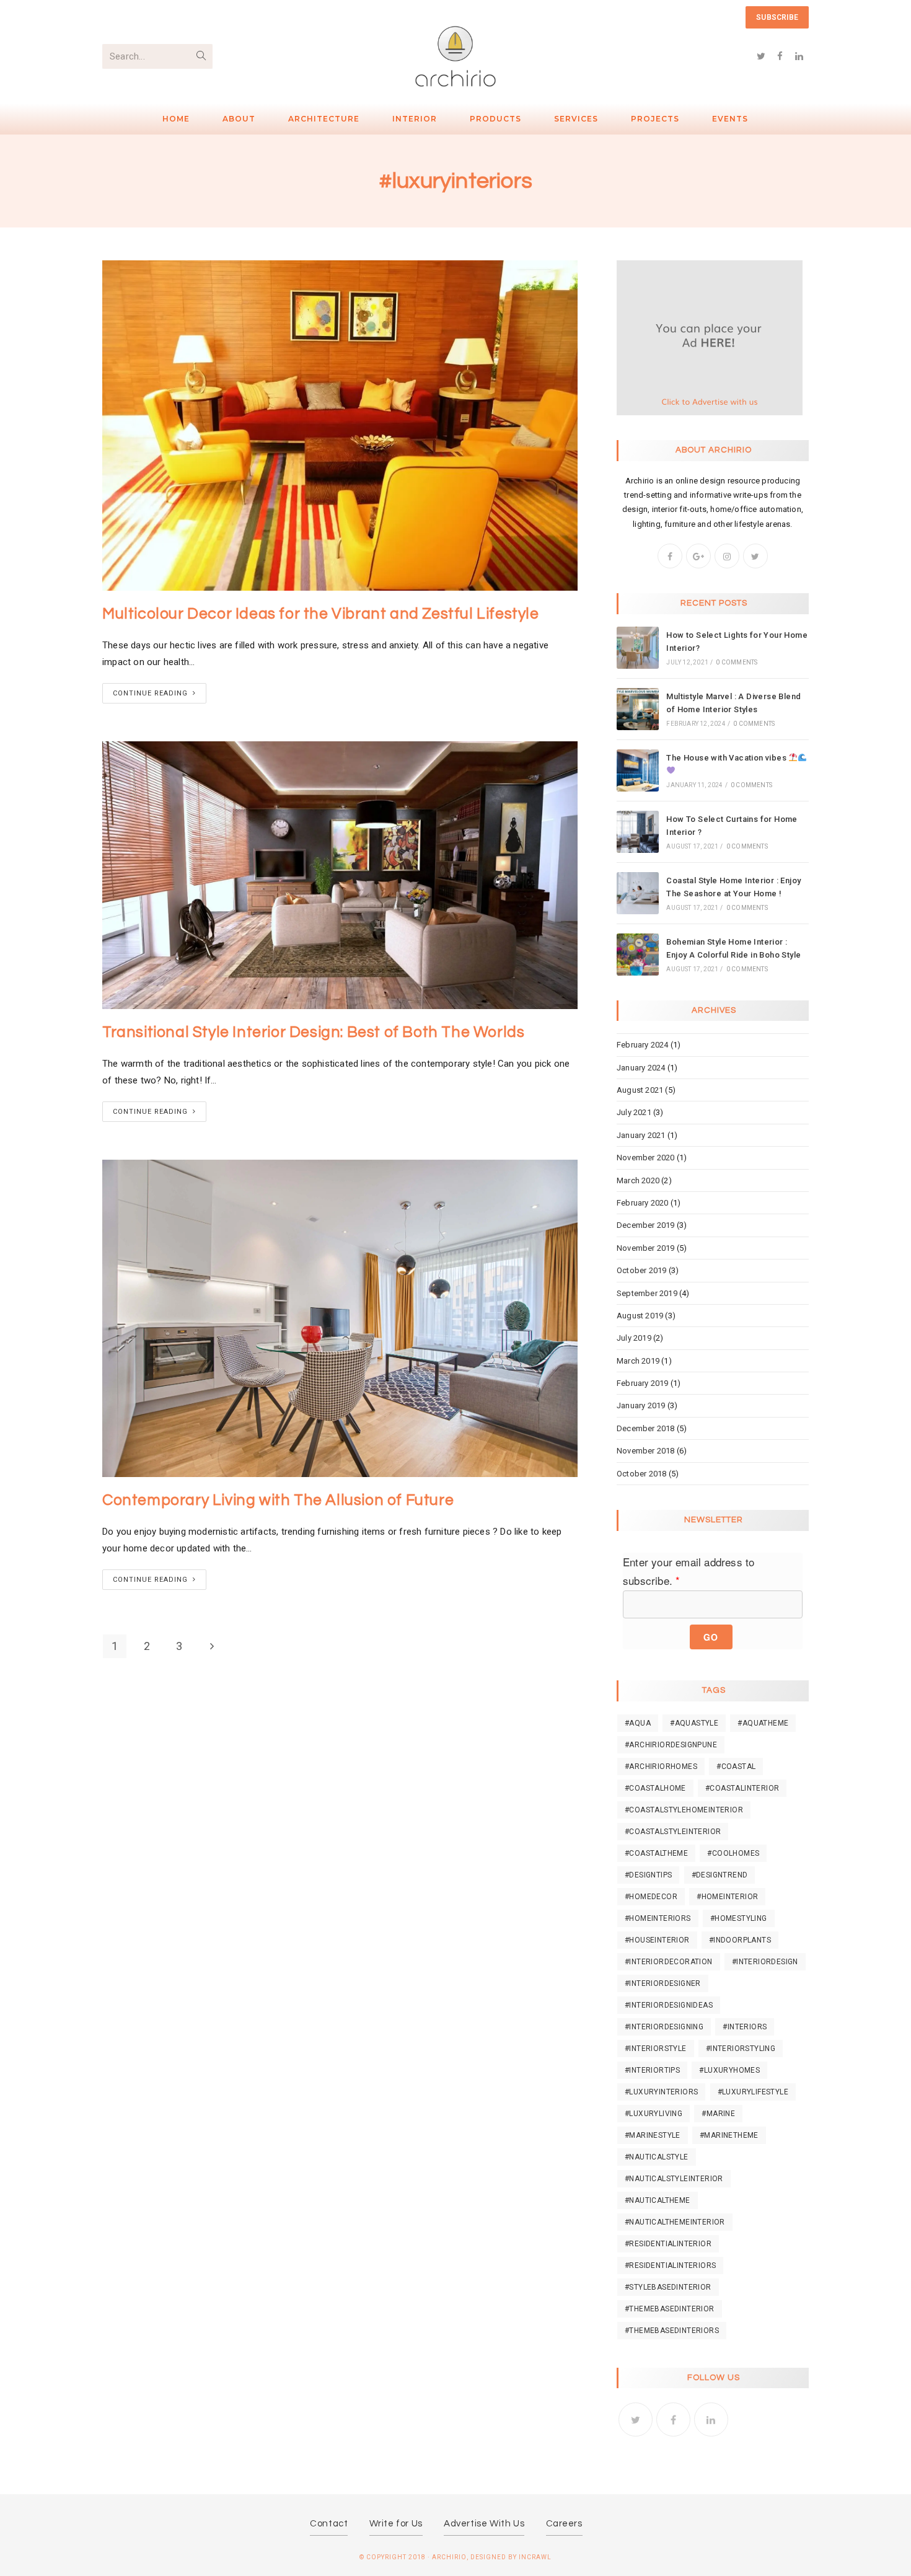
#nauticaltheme (658, 2200)
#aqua (638, 1723)
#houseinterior (657, 1940)
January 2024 (641, 1068)
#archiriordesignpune (671, 1745)
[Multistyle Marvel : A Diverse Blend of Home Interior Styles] (638, 709)
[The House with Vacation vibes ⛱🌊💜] (638, 770)
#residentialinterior (668, 2244)
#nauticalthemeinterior (675, 2222)
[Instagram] (167, 18)
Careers (564, 2524)
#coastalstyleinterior (673, 1832)
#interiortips (652, 2070)
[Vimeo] (196, 18)
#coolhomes (733, 1853)
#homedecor (651, 1897)
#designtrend (720, 1875)
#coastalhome (655, 1788)
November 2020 (646, 1158)
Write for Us (396, 2524)
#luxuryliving (654, 2114)
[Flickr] (182, 18)
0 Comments (737, 662)
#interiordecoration (669, 1962)
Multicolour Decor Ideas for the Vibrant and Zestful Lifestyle (321, 614)
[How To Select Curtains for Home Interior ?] (638, 832)
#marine (718, 2114)
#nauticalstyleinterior (674, 2179)
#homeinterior (727, 1897)
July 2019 (634, 1338)
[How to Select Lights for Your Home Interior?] (638, 648)
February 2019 (643, 1383)
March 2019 (638, 1361)
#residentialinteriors (670, 2265)
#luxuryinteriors (661, 2092)
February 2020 (643, 1203)
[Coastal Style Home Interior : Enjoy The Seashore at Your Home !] (638, 893)
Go (711, 1637)
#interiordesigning (664, 2027)
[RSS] (211, 18)
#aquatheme (763, 1723)
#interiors (745, 2027)
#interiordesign (765, 1962)
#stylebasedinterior (668, 2287)
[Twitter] (108, 18)
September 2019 (647, 1293)
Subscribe (777, 17)
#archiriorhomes (661, 1767)
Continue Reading (150, 693)
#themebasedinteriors (672, 2331)
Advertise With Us (484, 2524)
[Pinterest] (152, 18)
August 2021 (640, 1090)
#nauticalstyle (657, 2157)
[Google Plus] (136, 18)
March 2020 (638, 1180)
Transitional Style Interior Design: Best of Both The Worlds (313, 1032)
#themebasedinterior (670, 2309)
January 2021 (641, 1135)
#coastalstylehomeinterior (684, 1810)
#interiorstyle (656, 2049)
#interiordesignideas (669, 2005)
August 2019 (640, 1316)
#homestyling (739, 1918)
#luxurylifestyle (753, 2092)
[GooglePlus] (698, 556)
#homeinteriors (658, 1918)
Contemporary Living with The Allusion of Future (278, 1500)
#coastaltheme (656, 1853)
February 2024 (643, 1045)
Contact (329, 2524)
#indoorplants (740, 1940)
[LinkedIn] (711, 2419)
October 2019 (641, 1270)
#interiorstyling (741, 2049)
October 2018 (641, 1474)
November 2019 (646, 1248)
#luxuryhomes (729, 2070)
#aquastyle (694, 1723)
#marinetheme (729, 2135)
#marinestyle (653, 2135)
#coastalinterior (742, 1788)
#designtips (648, 1875)
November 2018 (646, 1451)
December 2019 (646, 1225)
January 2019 (641, 1405)
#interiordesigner (663, 1983)
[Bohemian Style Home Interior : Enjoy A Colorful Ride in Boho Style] (638, 955)
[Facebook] (120, 18)
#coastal (736, 1767)
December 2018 (646, 1428)
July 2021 (634, 1112)
